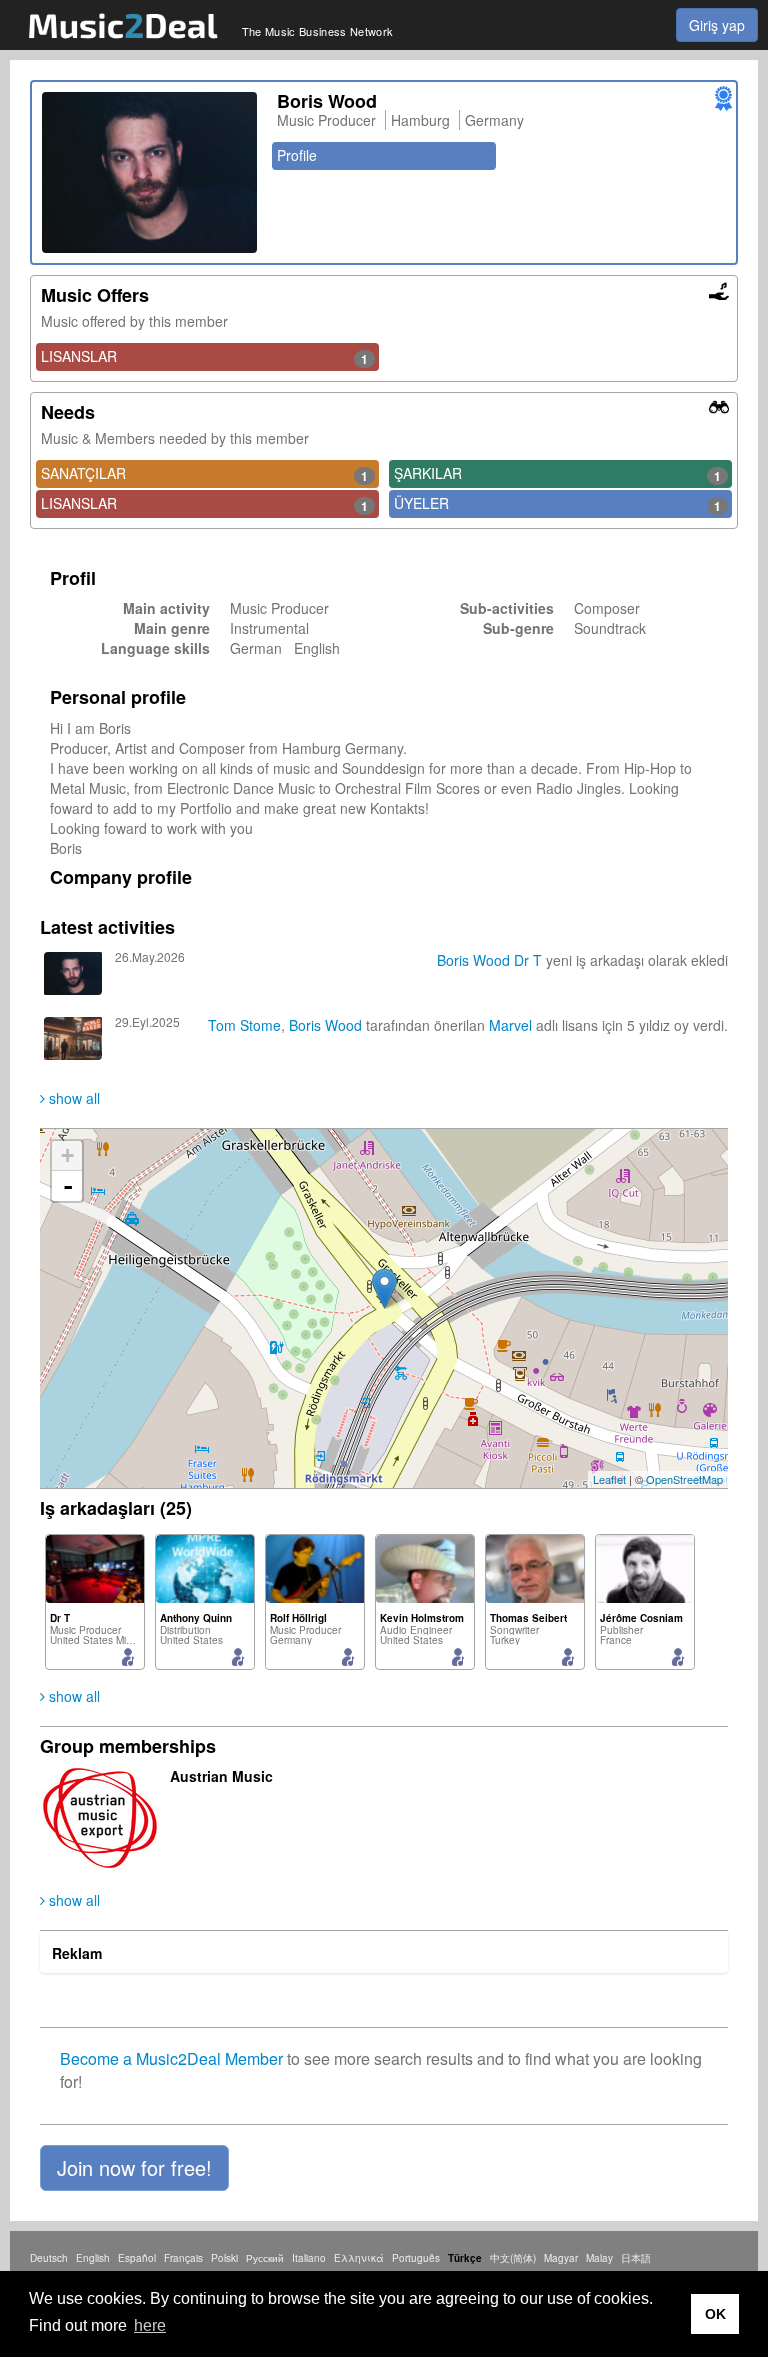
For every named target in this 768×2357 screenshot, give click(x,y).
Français (183, 2258)
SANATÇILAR (204, 474)
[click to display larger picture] (149, 172)
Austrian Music (221, 1776)
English (93, 2258)
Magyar (561, 2258)
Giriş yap (717, 25)
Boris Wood (473, 960)
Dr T (528, 960)
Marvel (510, 1025)
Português (416, 2258)
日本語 (636, 2258)
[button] (134, 2168)
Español (137, 2258)
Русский (265, 2258)
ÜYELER (557, 504)
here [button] (150, 2325)
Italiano (309, 2258)
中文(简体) (513, 2258)
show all (72, 1098)
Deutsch (49, 2258)
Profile (297, 155)
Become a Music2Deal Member (171, 2058)
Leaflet (609, 1479)
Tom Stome (244, 1025)
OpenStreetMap (684, 1479)
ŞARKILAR (557, 474)
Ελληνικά (359, 2258)
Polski (224, 2258)
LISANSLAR (204, 357)
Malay (599, 2258)
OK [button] (715, 2314)
